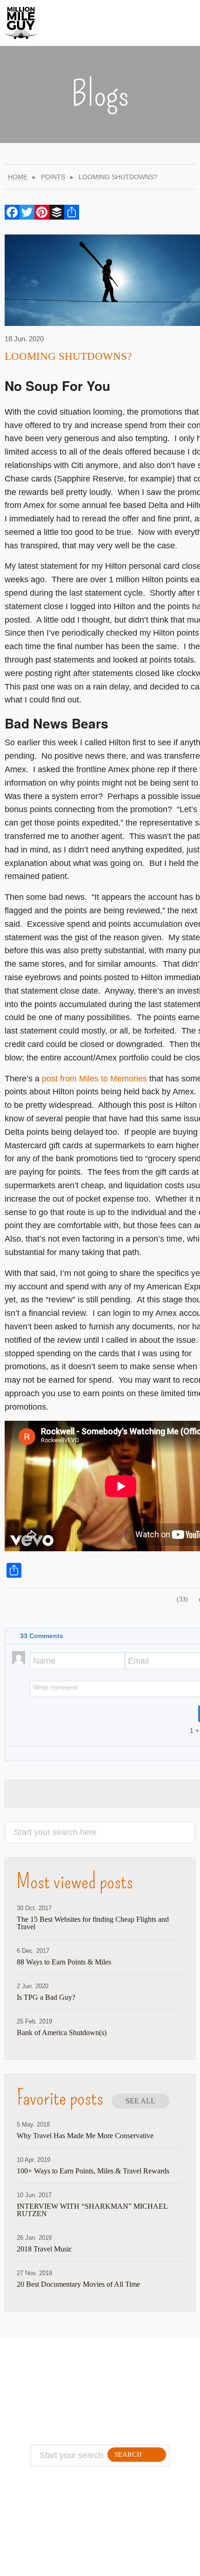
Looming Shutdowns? (68, 356)
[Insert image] (37, 1710)
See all (140, 2101)
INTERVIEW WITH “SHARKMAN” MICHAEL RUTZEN (92, 2210)
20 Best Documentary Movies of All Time (78, 2284)
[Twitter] (27, 212)
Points (53, 177)
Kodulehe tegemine (76, 2564)
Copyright (59, 2410)
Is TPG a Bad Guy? (46, 1997)
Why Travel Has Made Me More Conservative (85, 2136)
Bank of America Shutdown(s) (62, 2033)
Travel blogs (131, 2399)
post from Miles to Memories (94, 1079)
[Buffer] (57, 212)
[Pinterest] (42, 212)
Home (18, 177)
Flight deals (131, 2388)
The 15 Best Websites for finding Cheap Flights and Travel (93, 1923)
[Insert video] (49, 1710)
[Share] (72, 212)
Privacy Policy (59, 2399)
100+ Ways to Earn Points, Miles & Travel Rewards (93, 2171)
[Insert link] (61, 1710)
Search (128, 2454)
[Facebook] (12, 212)
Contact (59, 2388)
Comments (42, 1636)
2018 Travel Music (44, 2249)
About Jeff (59, 2377)
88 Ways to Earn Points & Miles (64, 1962)
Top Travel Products (131, 2377)
